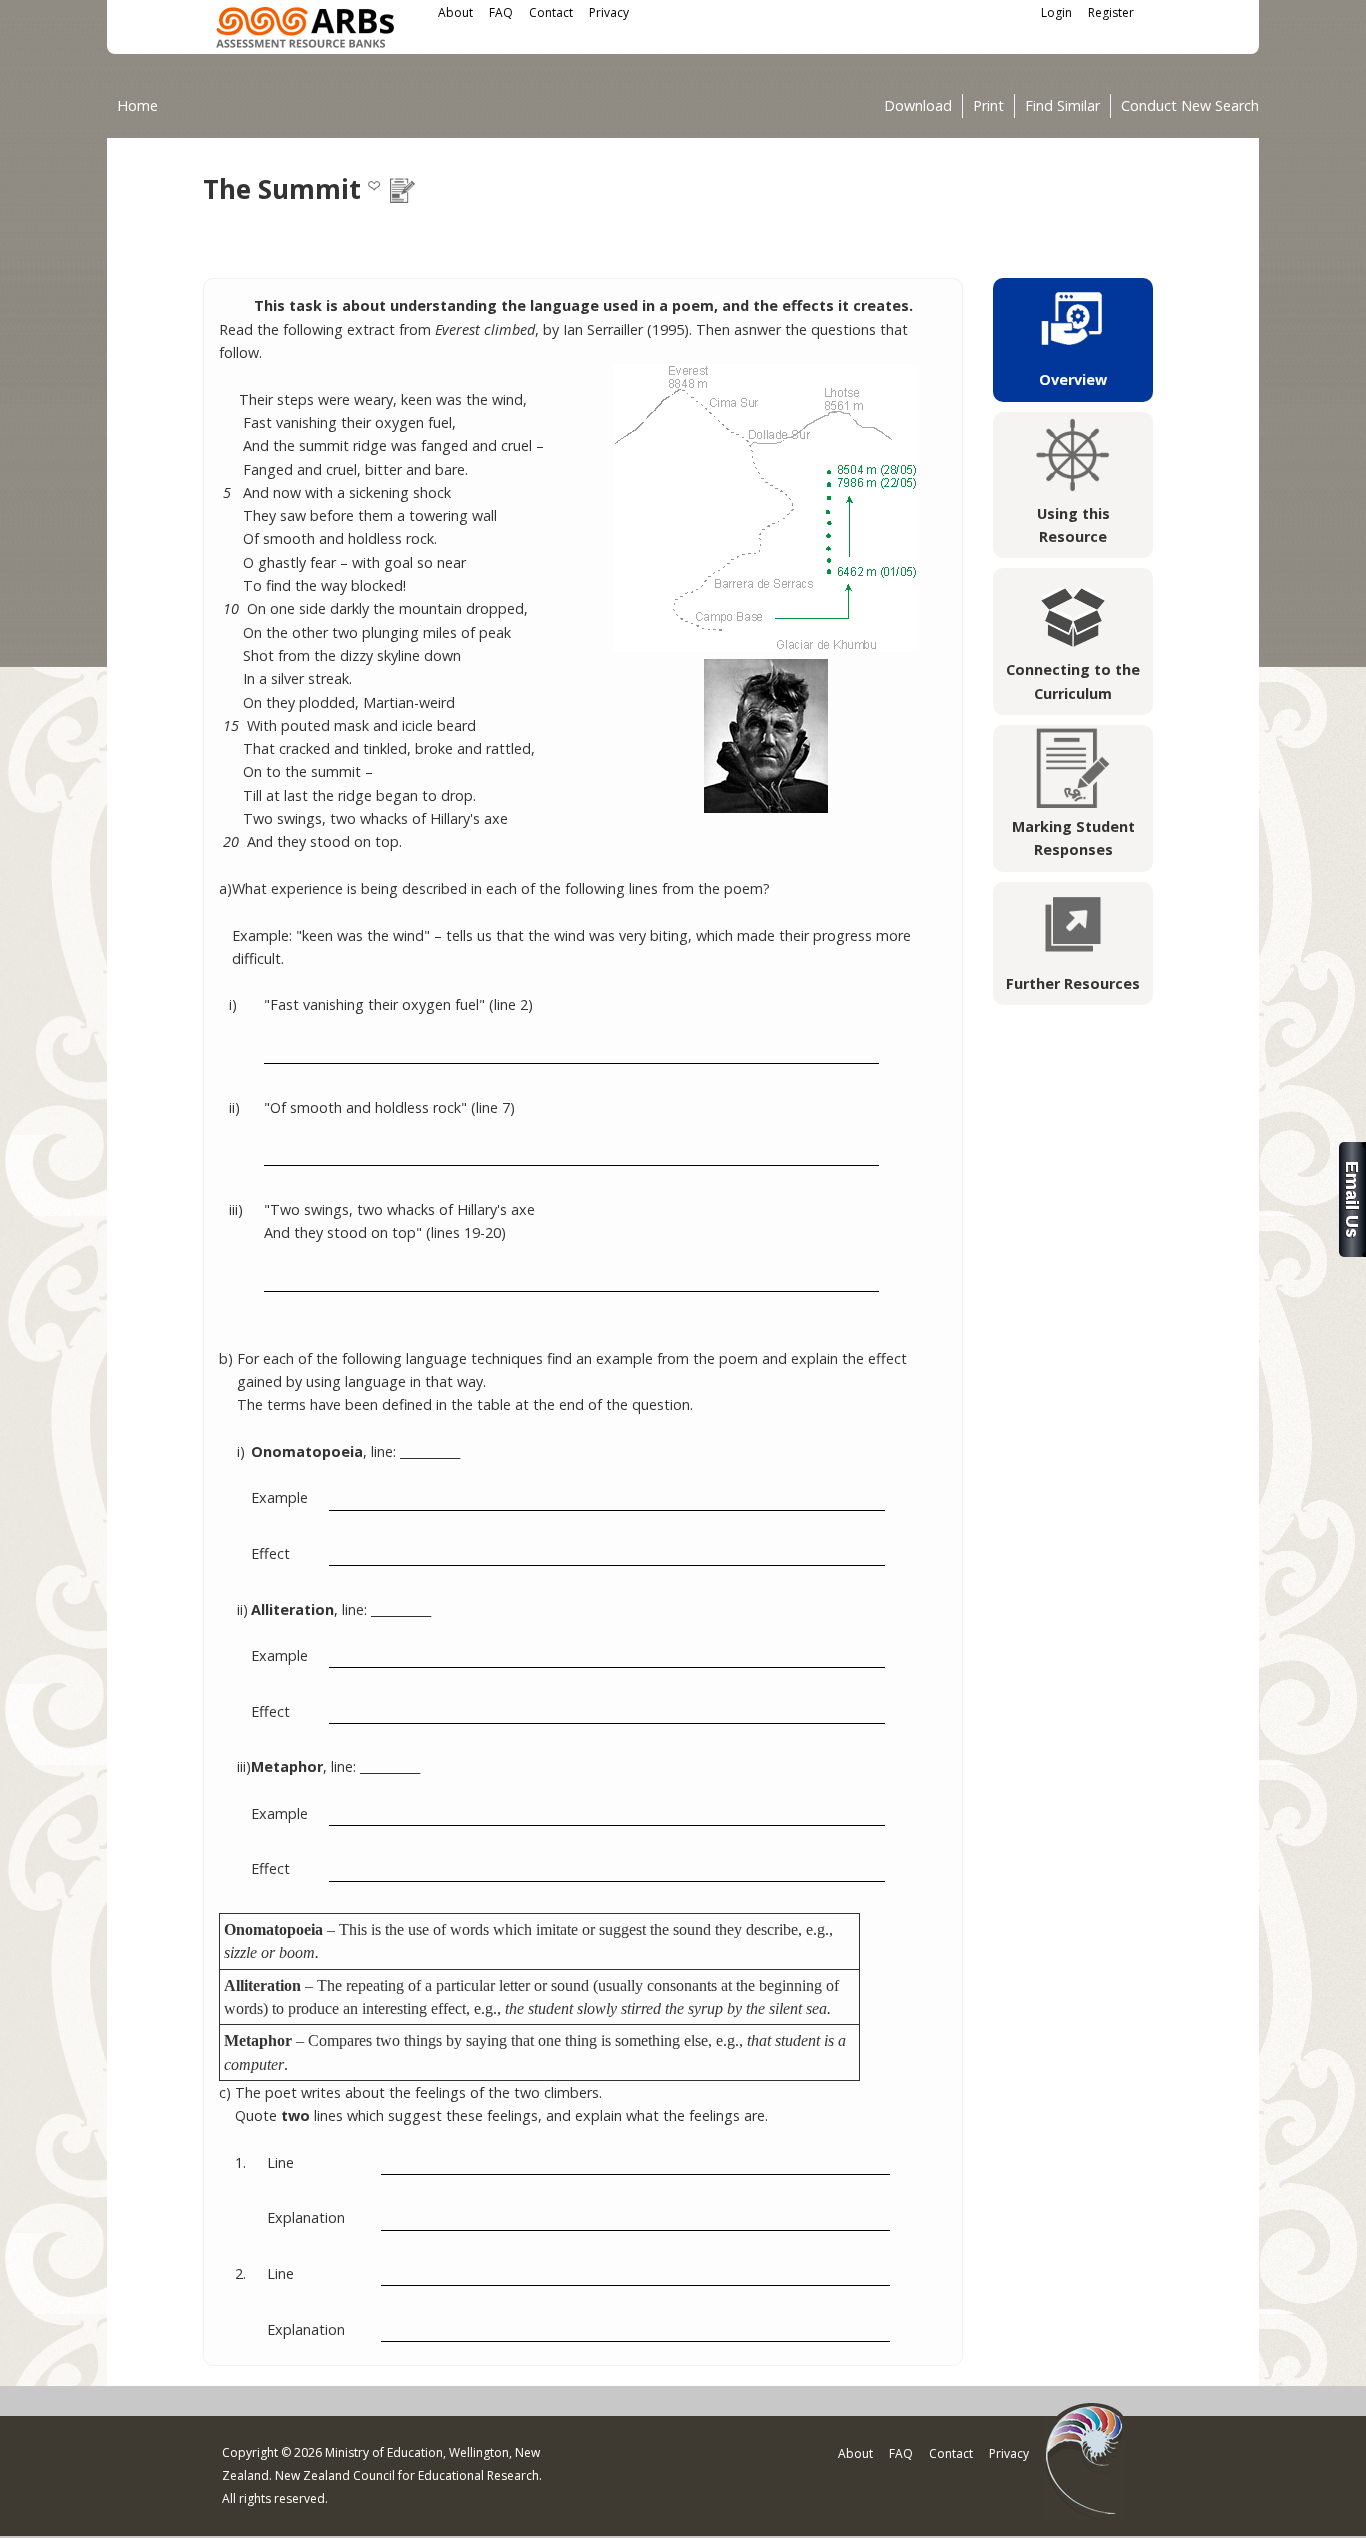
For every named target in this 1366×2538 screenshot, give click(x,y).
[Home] (305, 30)
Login (1056, 12)
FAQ (501, 12)
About (455, 12)
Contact (551, 12)
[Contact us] (1352, 1251)
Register (1111, 12)
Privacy (609, 12)
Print (988, 106)
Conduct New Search (1190, 106)
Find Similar (1062, 106)
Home (137, 105)
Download (918, 106)
